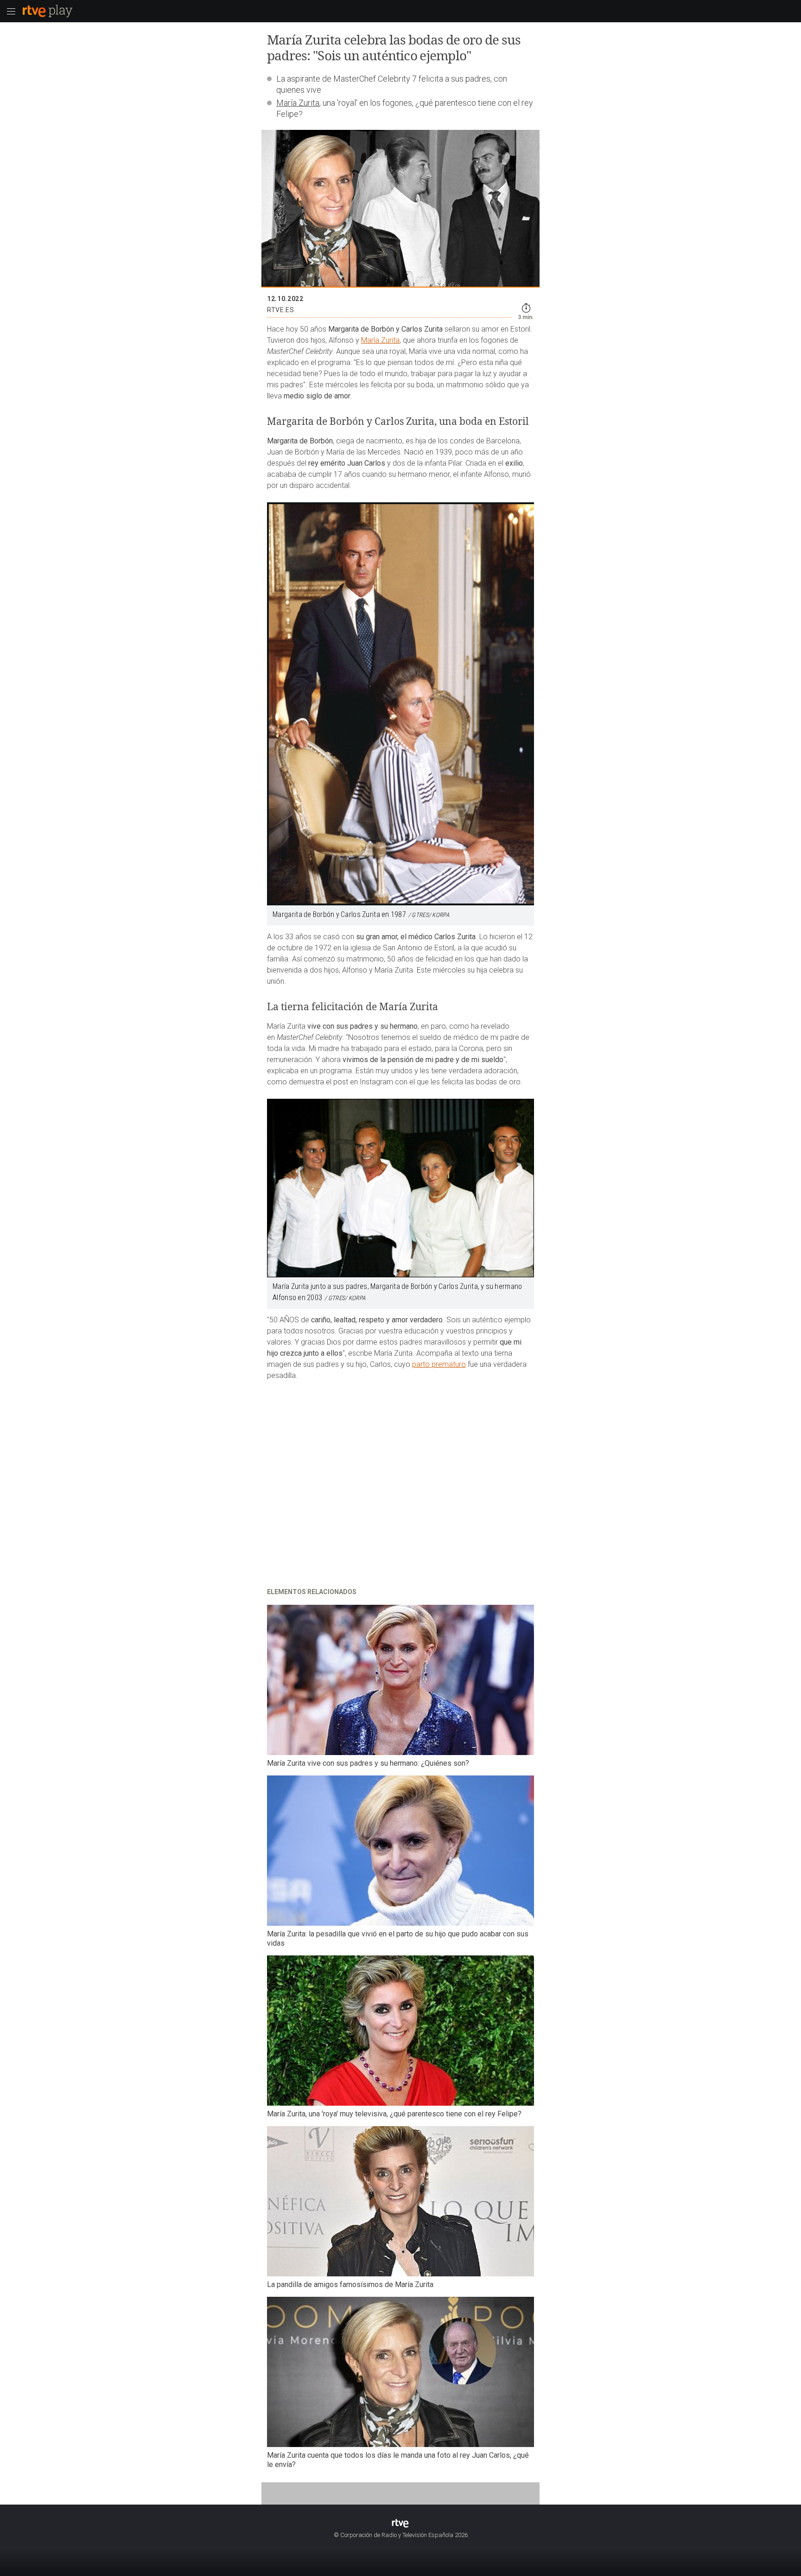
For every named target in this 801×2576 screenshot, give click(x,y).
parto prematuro (439, 1364)
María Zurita (298, 103)
